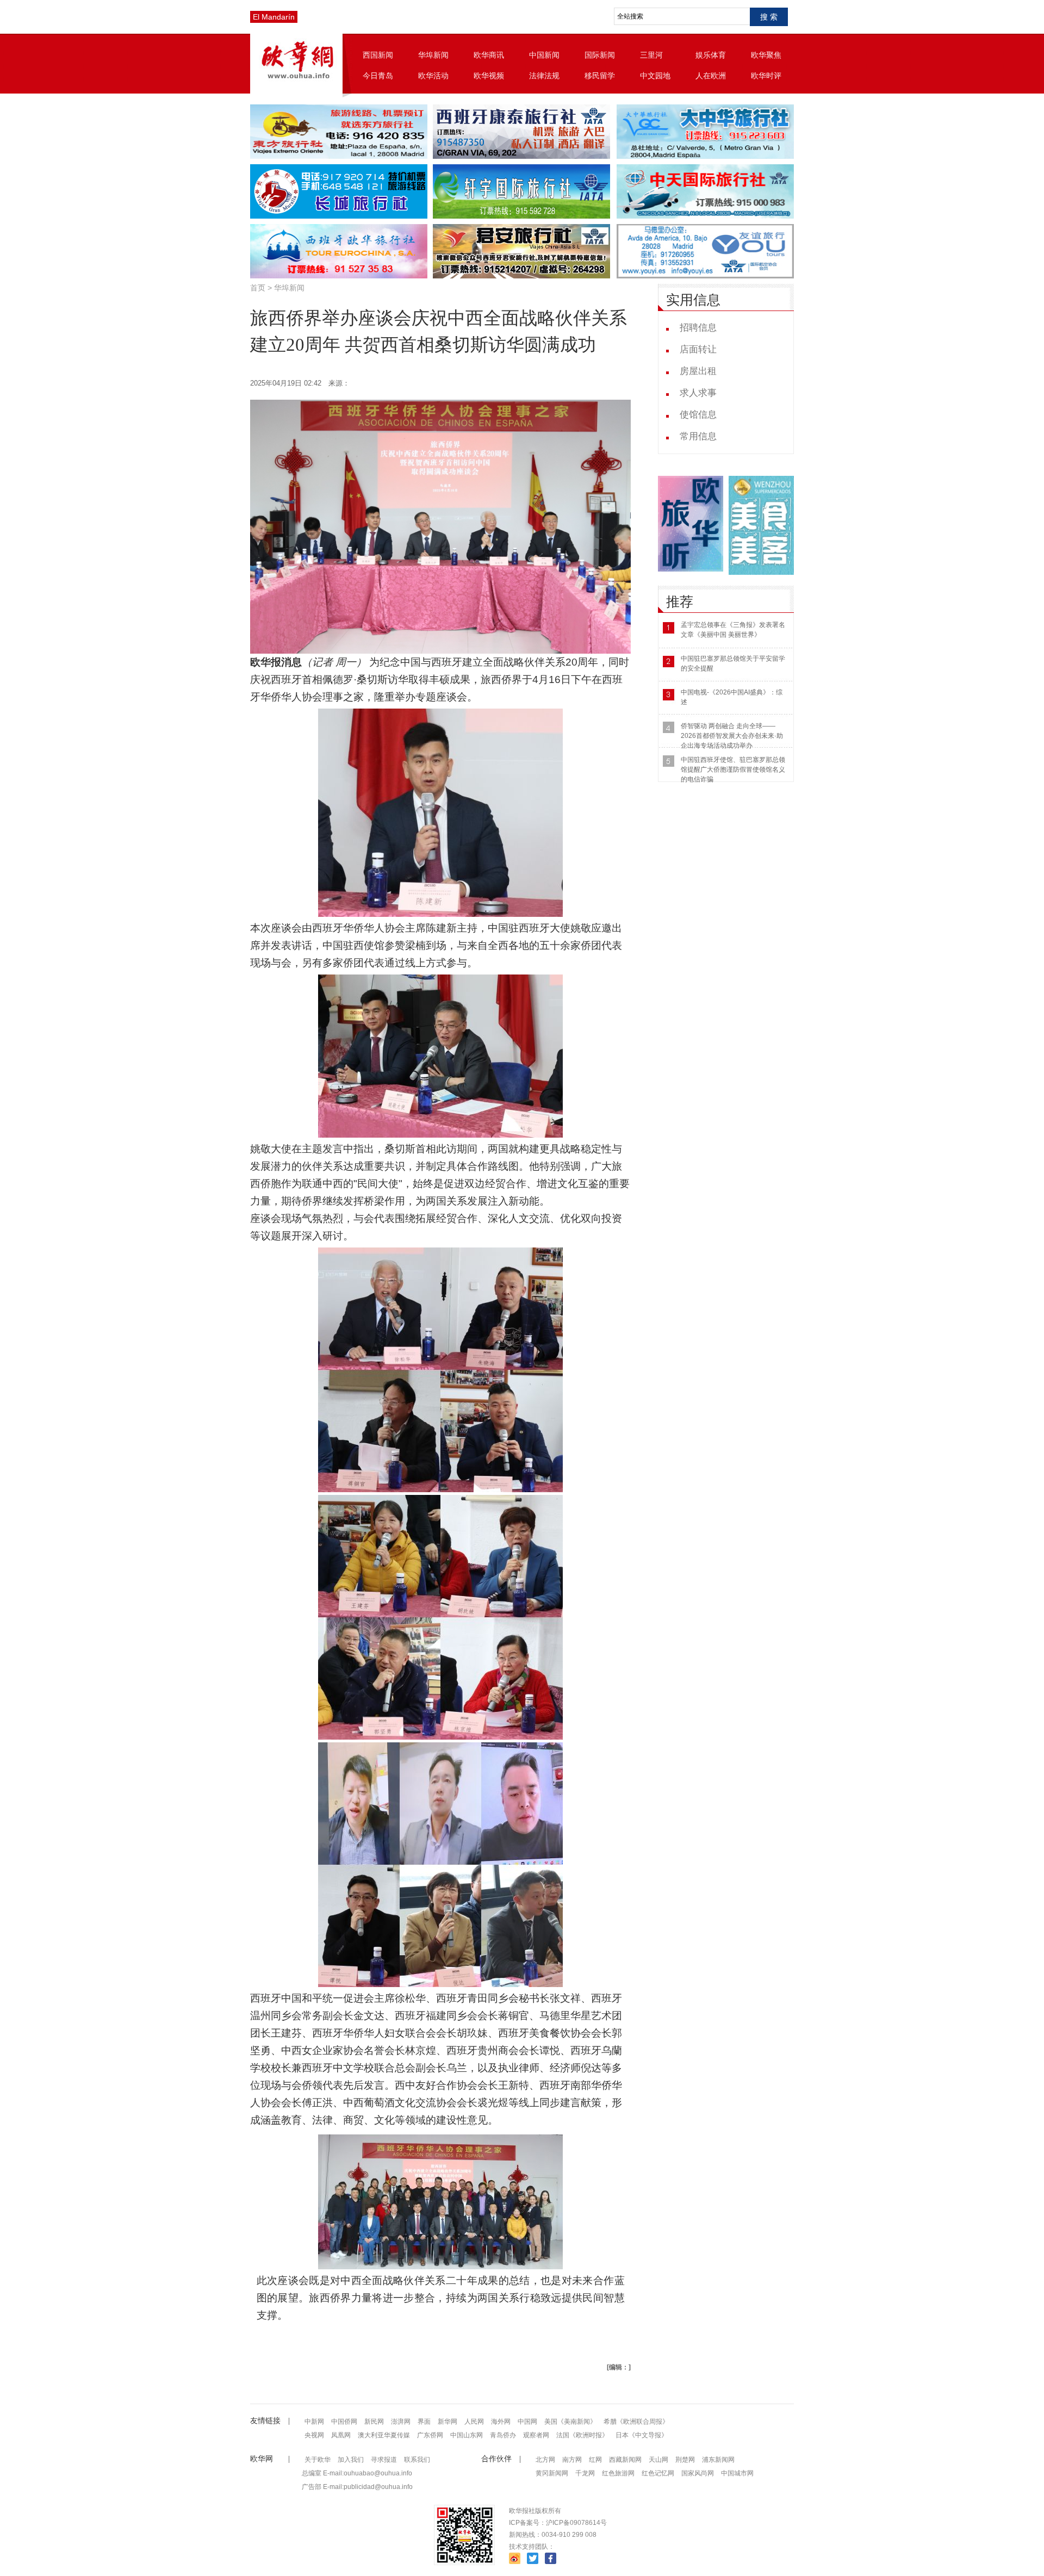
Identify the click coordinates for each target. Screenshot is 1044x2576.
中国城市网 (737, 2473)
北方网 (545, 2460)
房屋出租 (698, 371)
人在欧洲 (711, 76)
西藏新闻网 (625, 2460)
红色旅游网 (618, 2473)
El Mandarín (274, 17)
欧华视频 (489, 76)
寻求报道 (384, 2460)
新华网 (448, 2422)
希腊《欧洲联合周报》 (636, 2422)
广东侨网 (430, 2435)
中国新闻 (544, 55)
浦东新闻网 (718, 2460)
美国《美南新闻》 (570, 2422)
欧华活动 (433, 76)
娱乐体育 (711, 55)
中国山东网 (467, 2435)
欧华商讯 (489, 55)
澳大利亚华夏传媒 (384, 2435)
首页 (258, 288)
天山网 (658, 2460)
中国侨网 (344, 2422)
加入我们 (351, 2460)
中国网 (527, 2422)
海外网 (501, 2422)
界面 (424, 2422)
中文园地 (655, 76)
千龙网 (585, 2473)
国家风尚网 (698, 2473)
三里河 (651, 55)
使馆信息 (698, 415)
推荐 (680, 602)
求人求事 (698, 393)
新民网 (374, 2422)
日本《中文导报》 (642, 2435)
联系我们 (417, 2460)
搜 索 (769, 17)
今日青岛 (378, 76)
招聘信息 (698, 328)
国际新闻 (600, 55)
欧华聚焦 (766, 55)
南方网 (572, 2460)
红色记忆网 (658, 2473)
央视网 (314, 2435)
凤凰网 (341, 2435)
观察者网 (536, 2435)
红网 (595, 2460)
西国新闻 (378, 55)
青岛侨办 (503, 2435)
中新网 (314, 2422)
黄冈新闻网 (552, 2473)
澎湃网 (401, 2422)
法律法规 (544, 76)
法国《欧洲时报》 (582, 2435)
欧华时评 (766, 76)
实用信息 (693, 300)
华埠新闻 (433, 55)
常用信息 (698, 436)
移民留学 (600, 76)
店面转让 (698, 349)
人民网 (474, 2422)
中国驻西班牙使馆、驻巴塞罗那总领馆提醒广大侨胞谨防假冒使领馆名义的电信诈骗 (733, 769)
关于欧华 (318, 2460)
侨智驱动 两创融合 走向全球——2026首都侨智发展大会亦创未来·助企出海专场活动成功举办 (732, 736)
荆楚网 (685, 2460)
